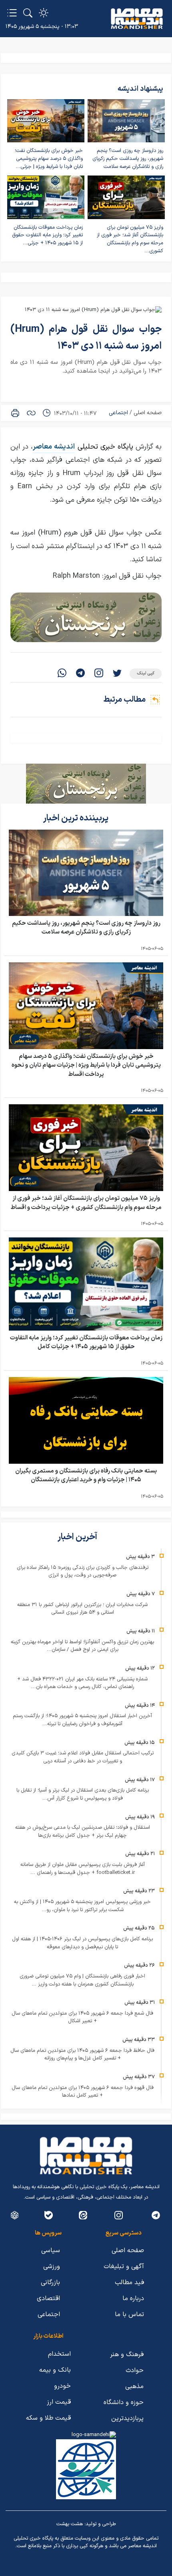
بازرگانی (50, 2283)
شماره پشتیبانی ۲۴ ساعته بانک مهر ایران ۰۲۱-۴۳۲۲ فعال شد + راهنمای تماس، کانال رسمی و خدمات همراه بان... (82, 1683)
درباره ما (133, 2299)
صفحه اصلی (148, 413)
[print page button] (15, 413)
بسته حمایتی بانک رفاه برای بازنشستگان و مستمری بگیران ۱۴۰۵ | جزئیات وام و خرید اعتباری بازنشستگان (86, 1476)
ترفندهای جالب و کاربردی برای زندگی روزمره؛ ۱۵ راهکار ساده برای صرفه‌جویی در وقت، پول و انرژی (83, 1572)
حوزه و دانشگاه (124, 2402)
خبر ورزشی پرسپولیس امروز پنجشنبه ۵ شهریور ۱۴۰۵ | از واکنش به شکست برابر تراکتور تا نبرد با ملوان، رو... (82, 1906)
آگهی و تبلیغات (124, 2267)
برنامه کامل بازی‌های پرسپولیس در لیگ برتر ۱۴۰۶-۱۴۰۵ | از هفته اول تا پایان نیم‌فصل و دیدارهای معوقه (82, 1943)
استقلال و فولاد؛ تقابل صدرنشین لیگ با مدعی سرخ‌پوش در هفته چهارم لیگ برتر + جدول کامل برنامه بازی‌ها (83, 1832)
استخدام (59, 2354)
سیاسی (51, 2251)
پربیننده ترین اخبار (77, 818)
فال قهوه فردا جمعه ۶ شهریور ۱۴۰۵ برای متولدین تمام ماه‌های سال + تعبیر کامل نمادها (83, 2092)
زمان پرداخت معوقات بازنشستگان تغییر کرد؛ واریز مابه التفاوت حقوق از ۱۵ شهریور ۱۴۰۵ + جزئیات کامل (86, 1343)
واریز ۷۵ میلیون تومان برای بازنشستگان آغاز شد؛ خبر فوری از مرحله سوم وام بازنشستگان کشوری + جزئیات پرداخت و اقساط (86, 1203)
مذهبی (134, 2386)
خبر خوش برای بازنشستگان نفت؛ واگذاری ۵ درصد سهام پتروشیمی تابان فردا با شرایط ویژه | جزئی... (49, 159)
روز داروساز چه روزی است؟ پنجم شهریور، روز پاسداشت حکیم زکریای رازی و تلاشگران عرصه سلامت (128, 159)
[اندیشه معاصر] (137, 19)
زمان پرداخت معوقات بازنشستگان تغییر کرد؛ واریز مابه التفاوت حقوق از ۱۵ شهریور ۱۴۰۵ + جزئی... (47, 235)
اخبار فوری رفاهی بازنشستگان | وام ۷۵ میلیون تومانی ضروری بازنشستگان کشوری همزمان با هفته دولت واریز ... (82, 1980)
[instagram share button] (99, 674)
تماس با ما (129, 2315)
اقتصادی (48, 2299)
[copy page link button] (31, 413)
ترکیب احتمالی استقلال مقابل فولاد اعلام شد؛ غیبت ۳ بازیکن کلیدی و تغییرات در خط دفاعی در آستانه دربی (83, 1757)
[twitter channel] (156, 2215)
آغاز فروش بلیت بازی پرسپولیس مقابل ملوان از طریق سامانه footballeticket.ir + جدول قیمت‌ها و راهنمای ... (83, 1869)
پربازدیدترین (127, 2418)
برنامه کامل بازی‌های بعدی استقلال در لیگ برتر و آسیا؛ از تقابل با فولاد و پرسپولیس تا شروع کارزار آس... (83, 1794)
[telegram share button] (80, 674)
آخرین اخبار (78, 1537)
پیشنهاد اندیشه (140, 89)
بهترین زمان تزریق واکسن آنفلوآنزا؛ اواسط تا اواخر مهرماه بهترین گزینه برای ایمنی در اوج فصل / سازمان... (82, 1646)
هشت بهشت (70, 2524)
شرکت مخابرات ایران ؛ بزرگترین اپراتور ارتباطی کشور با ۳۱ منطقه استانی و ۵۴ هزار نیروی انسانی (82, 1609)
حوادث (135, 2370)
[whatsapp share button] (62, 674)
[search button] (28, 13)
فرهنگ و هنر (127, 2355)
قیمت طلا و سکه (48, 2418)
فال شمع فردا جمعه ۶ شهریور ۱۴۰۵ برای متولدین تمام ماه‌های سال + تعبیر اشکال (82, 2017)
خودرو (62, 2386)
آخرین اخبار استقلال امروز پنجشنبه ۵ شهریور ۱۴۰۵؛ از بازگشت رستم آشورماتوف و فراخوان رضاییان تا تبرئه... (82, 1720)
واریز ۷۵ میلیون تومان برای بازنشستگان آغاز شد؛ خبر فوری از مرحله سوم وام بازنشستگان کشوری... (130, 239)
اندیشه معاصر (54, 447)
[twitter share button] (117, 674)
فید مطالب (129, 2283)
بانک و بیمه (55, 2370)
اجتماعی (118, 413)
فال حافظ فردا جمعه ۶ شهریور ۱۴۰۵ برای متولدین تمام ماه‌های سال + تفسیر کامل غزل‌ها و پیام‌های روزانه (82, 2055)
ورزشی (52, 2267)
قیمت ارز (59, 2402)
